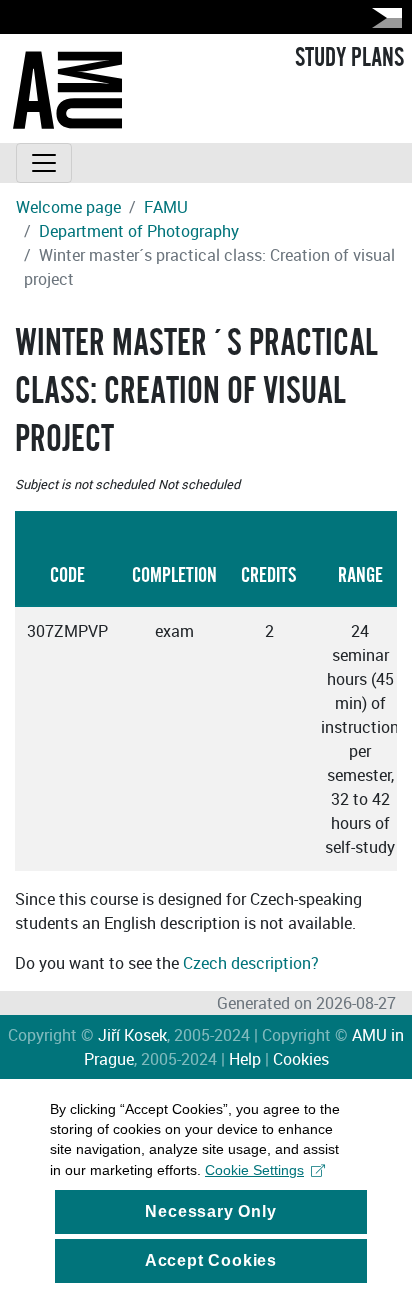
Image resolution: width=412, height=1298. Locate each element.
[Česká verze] (383, 17)
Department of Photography (139, 231)
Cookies (301, 1059)
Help (245, 1059)
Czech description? (251, 963)
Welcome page (68, 207)
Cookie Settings (254, 1170)
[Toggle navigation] (44, 163)
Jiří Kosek (132, 1035)
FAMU (166, 207)
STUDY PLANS (349, 58)
